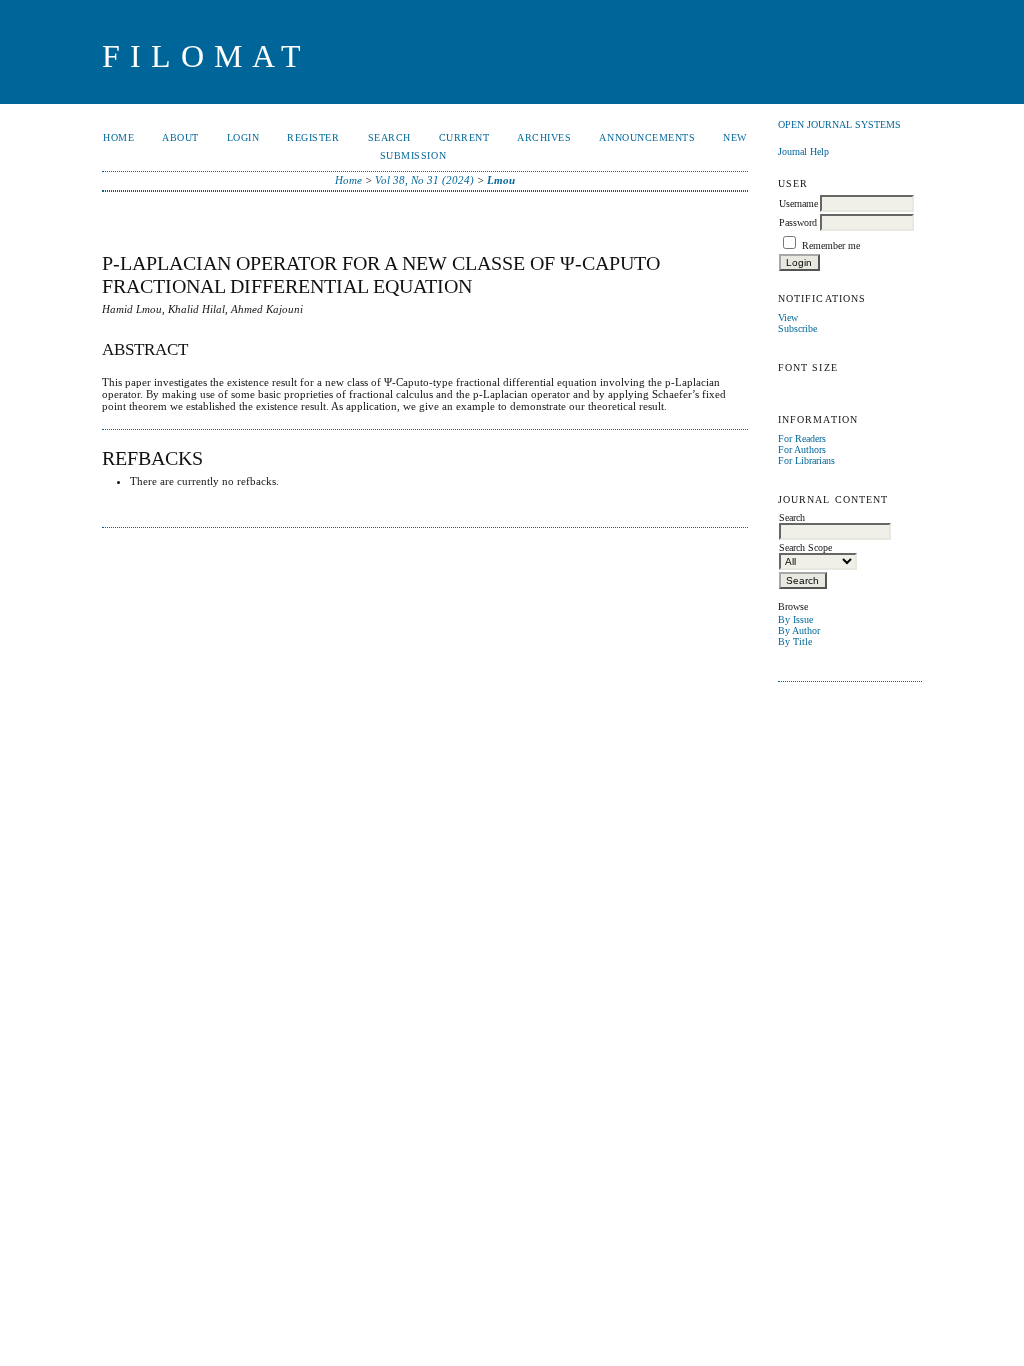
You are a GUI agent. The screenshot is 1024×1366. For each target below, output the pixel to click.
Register (313, 137)
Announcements (647, 137)
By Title (795, 641)
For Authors (802, 449)
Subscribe (797, 328)
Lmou (501, 180)
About (180, 137)
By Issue (795, 619)
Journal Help (803, 151)
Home (118, 137)
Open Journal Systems (839, 124)
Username (798, 203)
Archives (544, 137)
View (788, 317)
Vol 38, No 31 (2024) (424, 180)
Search (389, 137)
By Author (799, 630)
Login (243, 137)
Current (464, 137)
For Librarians (806, 460)
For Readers (802, 438)
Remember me (831, 245)
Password (798, 222)
